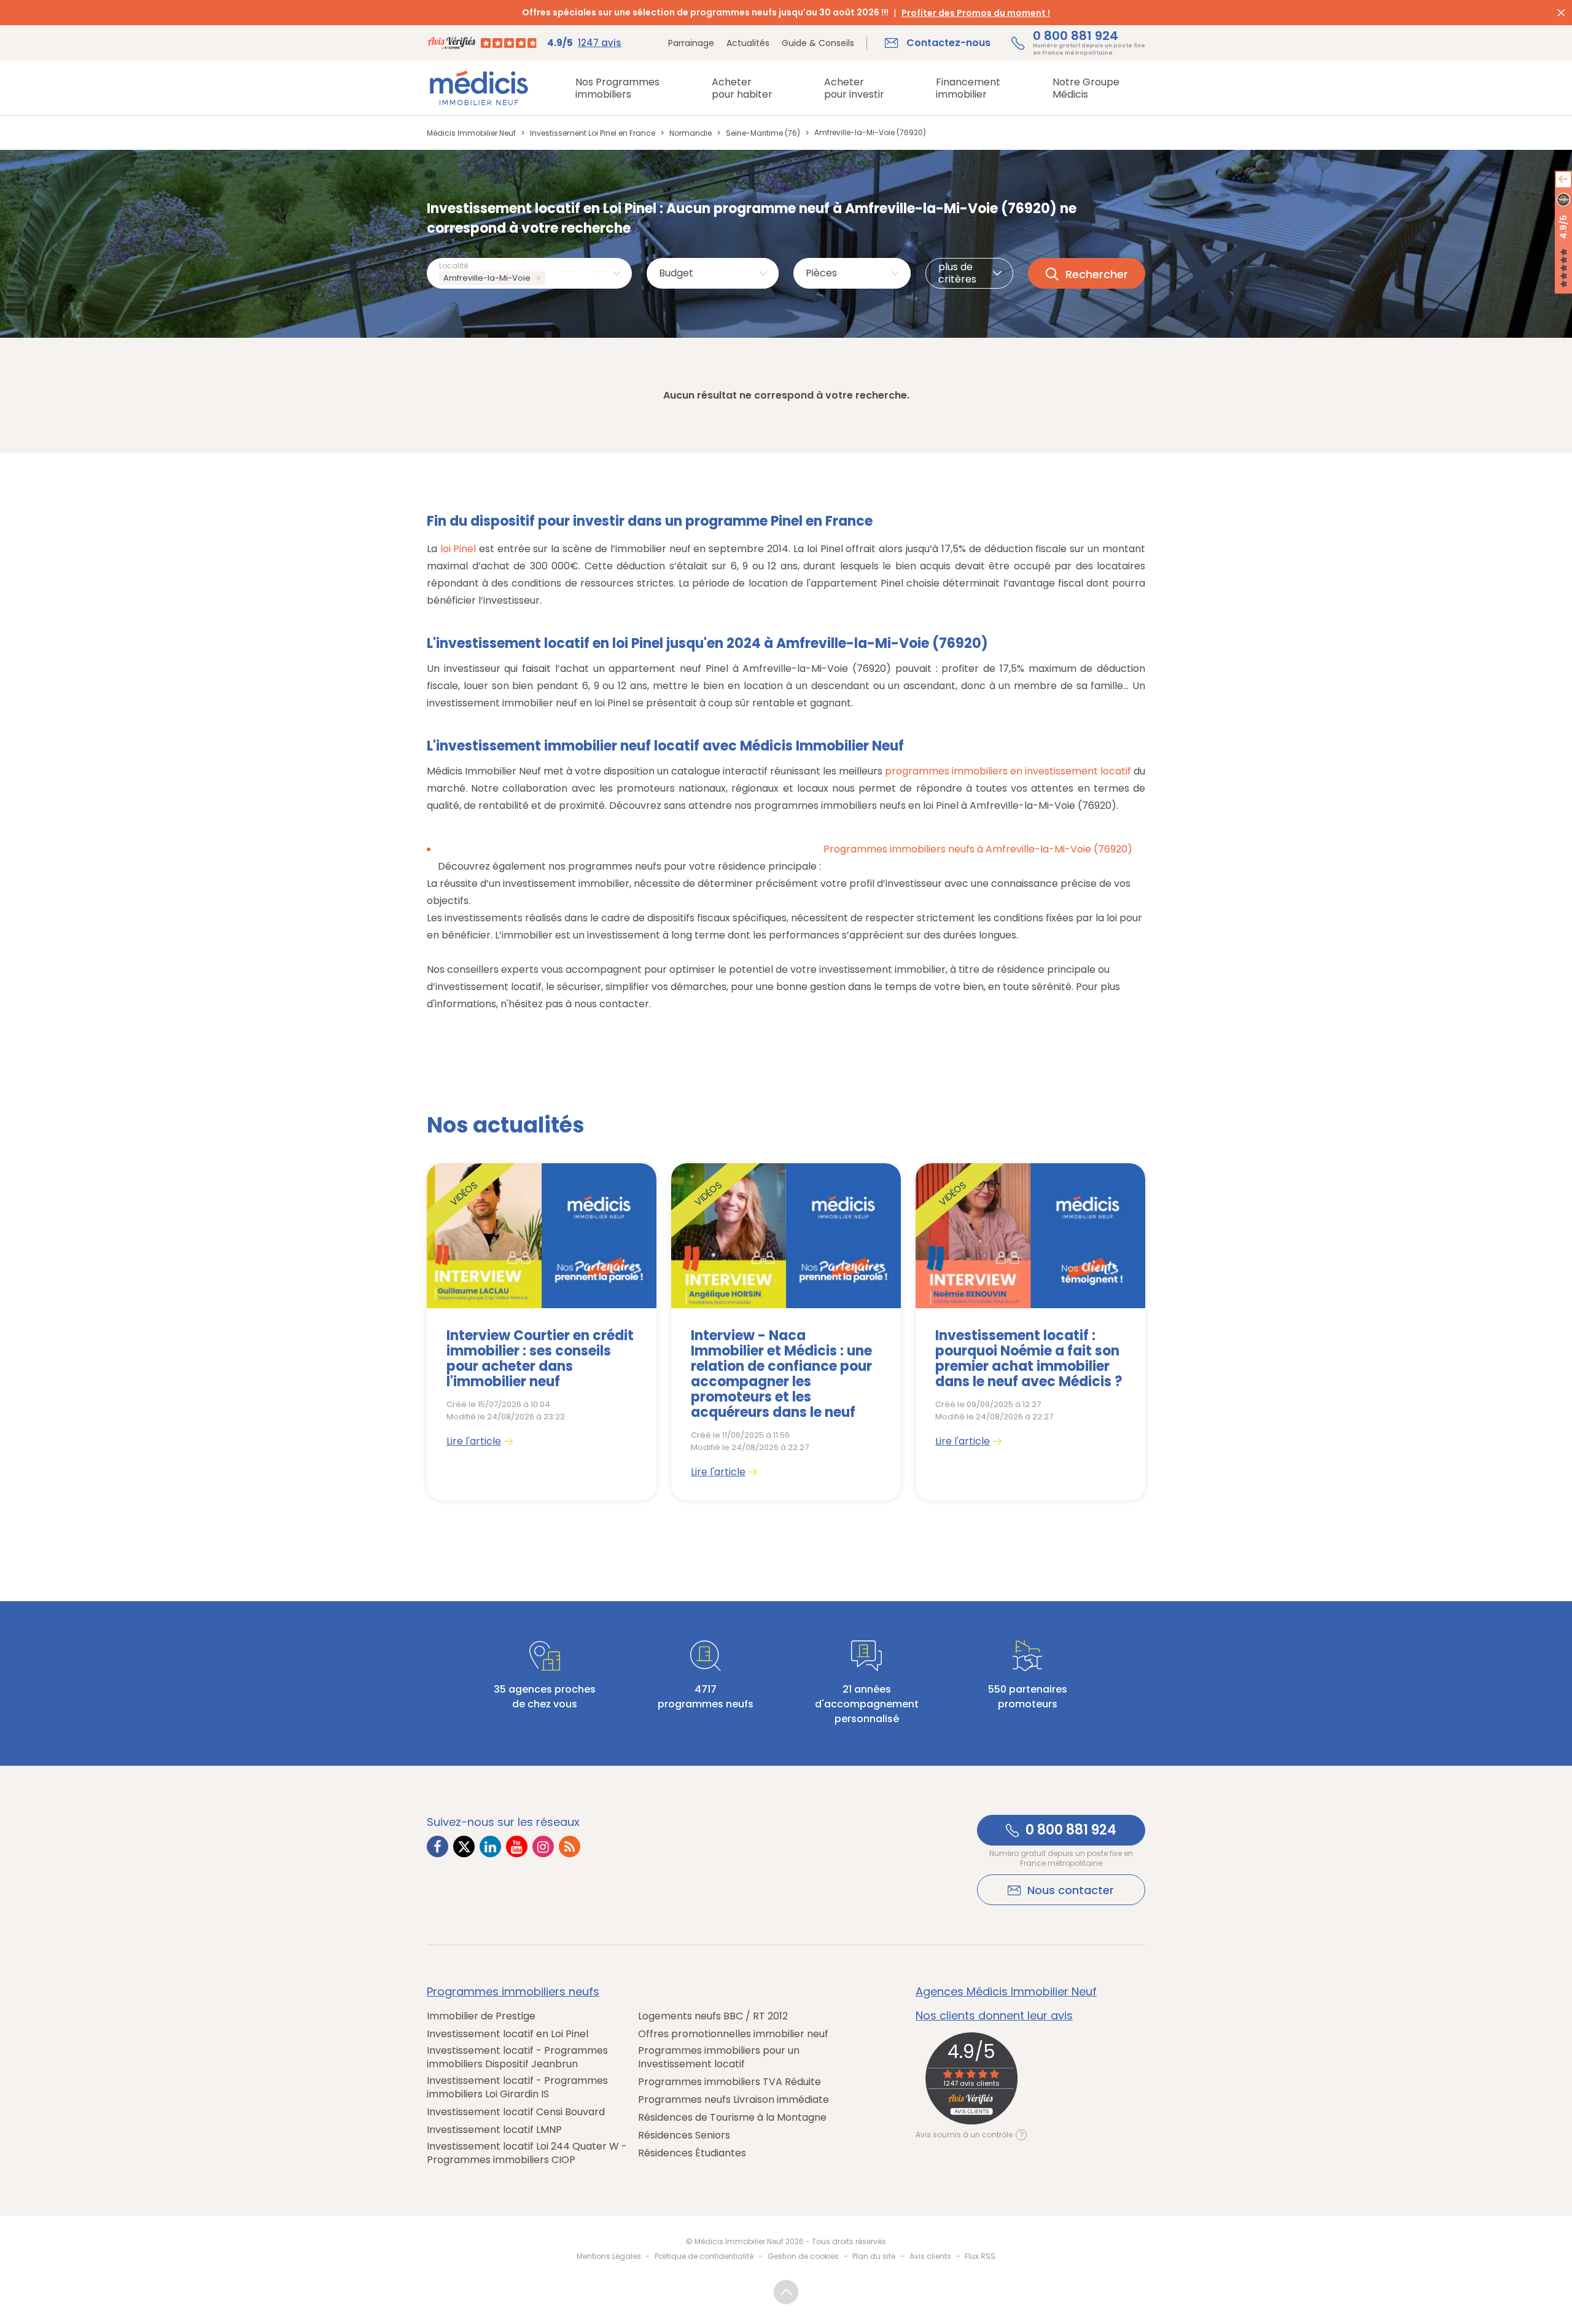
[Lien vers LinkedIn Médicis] (490, 1846)
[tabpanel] (542, 1332)
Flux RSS (980, 2256)
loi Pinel (458, 549)
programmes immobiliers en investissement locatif (1008, 771)
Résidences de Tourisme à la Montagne (732, 2118)
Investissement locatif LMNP (494, 2130)
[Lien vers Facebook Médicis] (438, 1846)
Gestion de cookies (803, 2256)
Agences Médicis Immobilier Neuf (1006, 1992)
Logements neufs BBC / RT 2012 (713, 2016)
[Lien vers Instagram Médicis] (543, 1846)
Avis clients (930, 2256)
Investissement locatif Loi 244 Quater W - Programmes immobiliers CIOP (527, 2153)
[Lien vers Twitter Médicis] (464, 1846)
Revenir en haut (786, 2292)
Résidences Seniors (684, 2135)
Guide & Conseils (818, 43)
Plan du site (874, 2256)
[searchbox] (551, 279)
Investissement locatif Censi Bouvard (516, 2112)
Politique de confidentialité (704, 2256)
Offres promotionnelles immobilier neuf (733, 2034)
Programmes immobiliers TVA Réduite (730, 2082)
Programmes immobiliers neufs (513, 1992)
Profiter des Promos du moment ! (976, 13)
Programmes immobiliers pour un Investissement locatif (719, 2057)
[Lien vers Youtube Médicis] (517, 1846)
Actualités (748, 43)
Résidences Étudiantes (692, 2153)
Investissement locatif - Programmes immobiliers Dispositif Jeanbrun (517, 2057)
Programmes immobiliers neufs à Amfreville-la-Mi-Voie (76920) (978, 849)
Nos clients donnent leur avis (994, 2016)
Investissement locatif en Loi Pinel (508, 2034)
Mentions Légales (609, 2256)
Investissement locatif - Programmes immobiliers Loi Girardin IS (517, 2088)
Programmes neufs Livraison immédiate (733, 2100)
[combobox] (529, 273)
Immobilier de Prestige (481, 2016)
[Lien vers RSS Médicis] (570, 1846)
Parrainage (691, 43)
